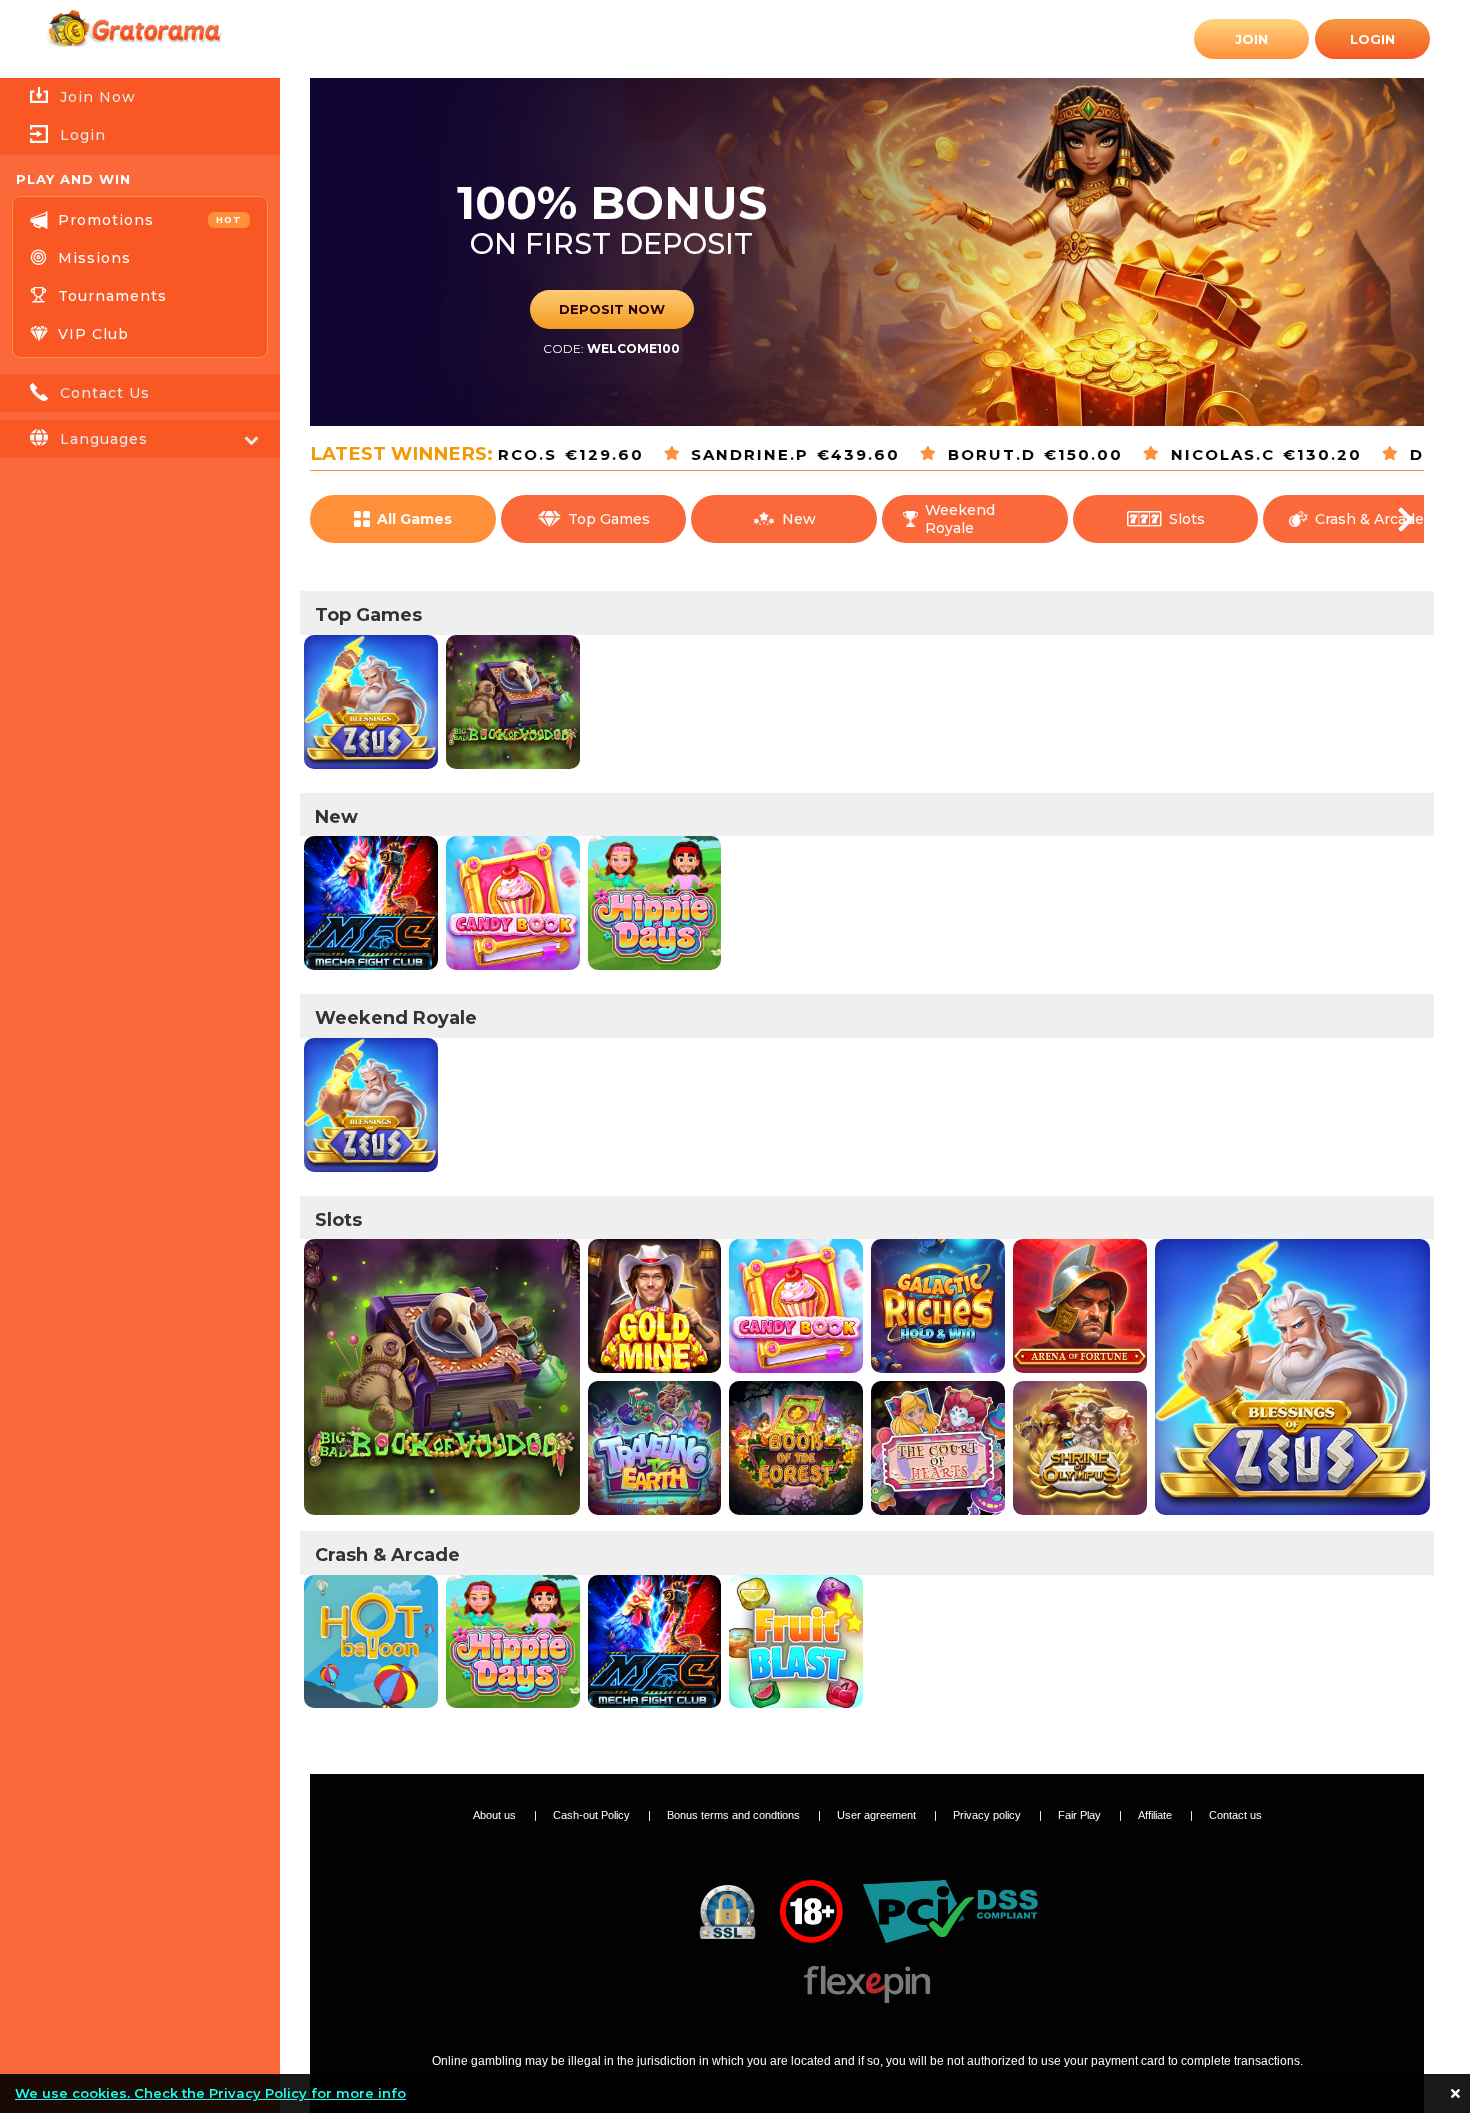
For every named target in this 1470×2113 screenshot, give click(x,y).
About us (496, 1815)
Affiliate (1156, 1815)
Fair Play (1081, 1815)
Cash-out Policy (593, 1815)
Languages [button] (104, 439)
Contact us (1235, 1815)
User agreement (878, 1815)
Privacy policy (988, 1815)
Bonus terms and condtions (735, 1815)
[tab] (140, 135)
